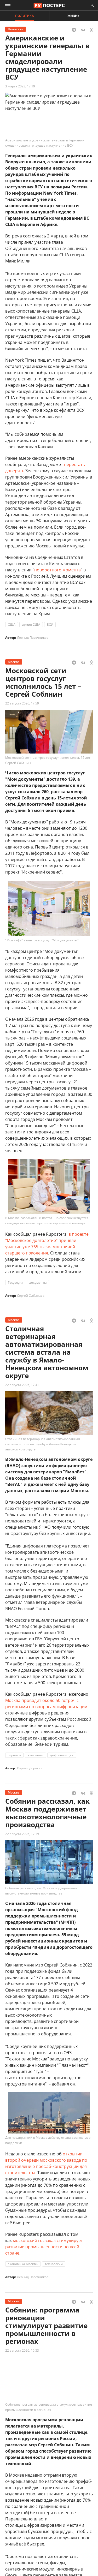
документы (38, 1283)
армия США (31, 624)
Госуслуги (15, 1283)
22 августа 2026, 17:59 (22, 703)
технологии (54, 2264)
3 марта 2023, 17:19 (20, 86)
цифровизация (62, 1755)
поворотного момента (57, 570)
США (12, 624)
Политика (24, 16)
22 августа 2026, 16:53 (22, 2350)
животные (35, 1755)
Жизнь (73, 16)
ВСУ (50, 624)
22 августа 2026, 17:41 (22, 1385)
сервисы (14, 1755)
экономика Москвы (23, 2264)
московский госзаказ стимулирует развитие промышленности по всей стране (44, 2247)
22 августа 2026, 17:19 (22, 1834)
